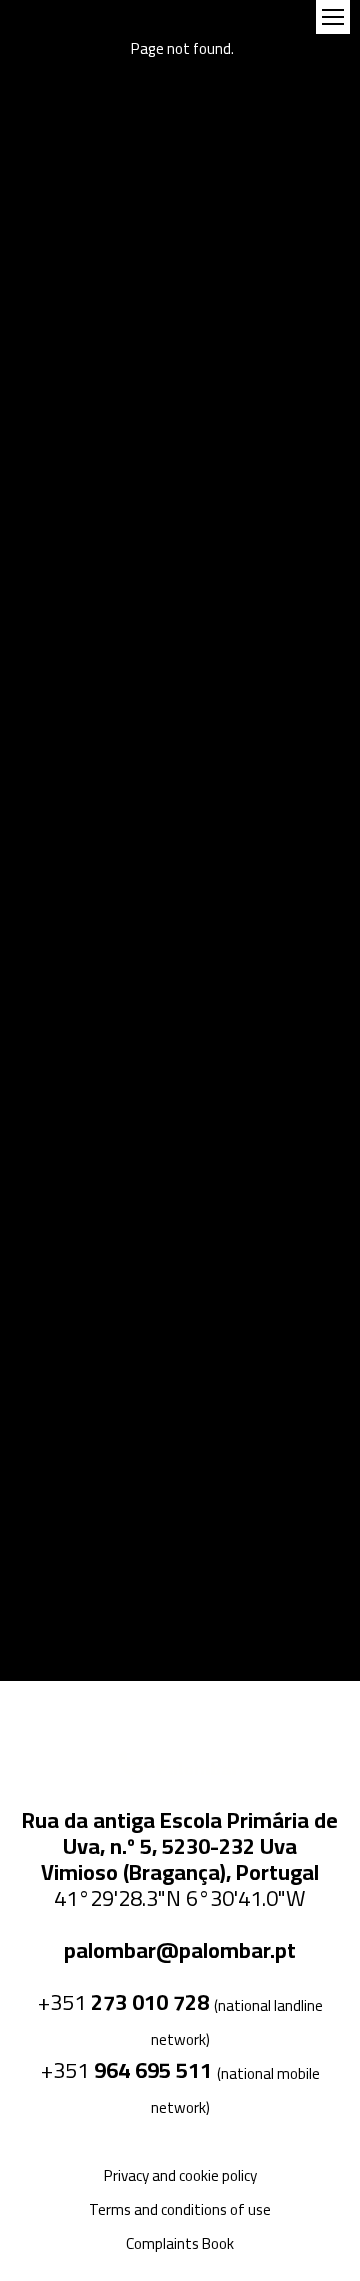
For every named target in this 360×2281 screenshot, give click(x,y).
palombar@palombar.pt (180, 1950)
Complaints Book (180, 2243)
